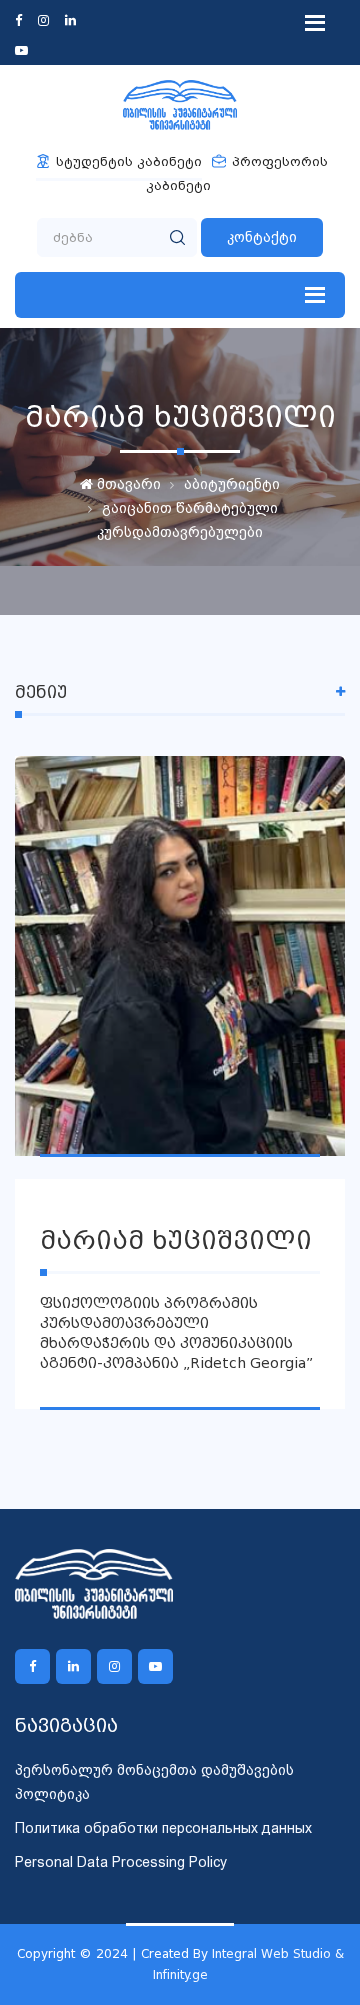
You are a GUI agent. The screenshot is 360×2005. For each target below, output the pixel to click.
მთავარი (127, 484)
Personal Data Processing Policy (121, 1862)
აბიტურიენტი (232, 484)
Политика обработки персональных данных (163, 1828)
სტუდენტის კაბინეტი (129, 161)
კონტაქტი (262, 237)
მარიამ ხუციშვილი (176, 1240)
